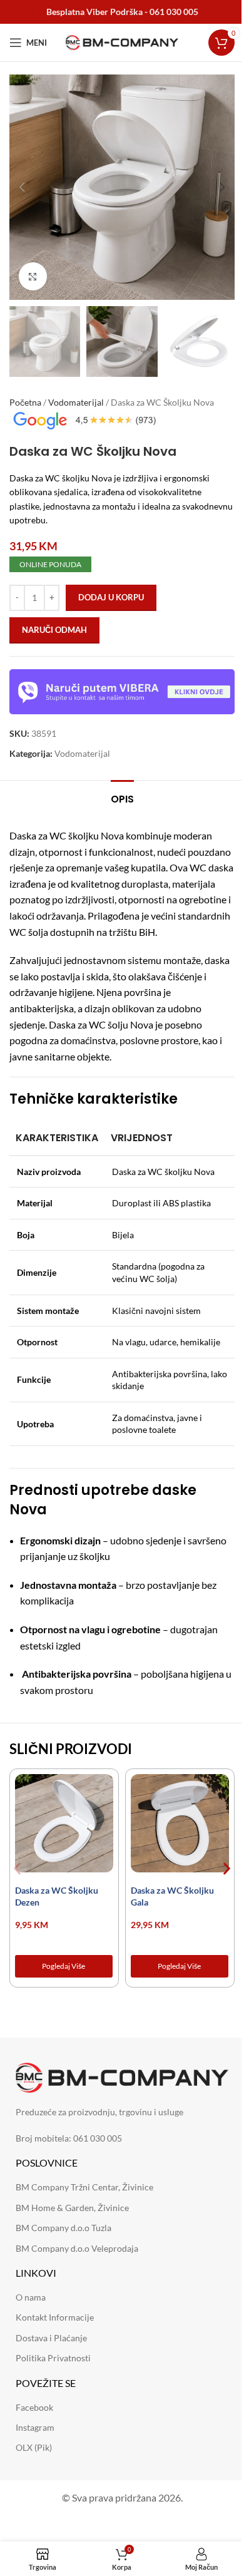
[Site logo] (122, 42)
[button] (22, 187)
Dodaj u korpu (111, 597)
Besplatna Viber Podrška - (122, 12)
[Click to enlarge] (33, 276)
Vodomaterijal (76, 402)
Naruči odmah (54, 630)
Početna (25, 402)
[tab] (122, 798)
